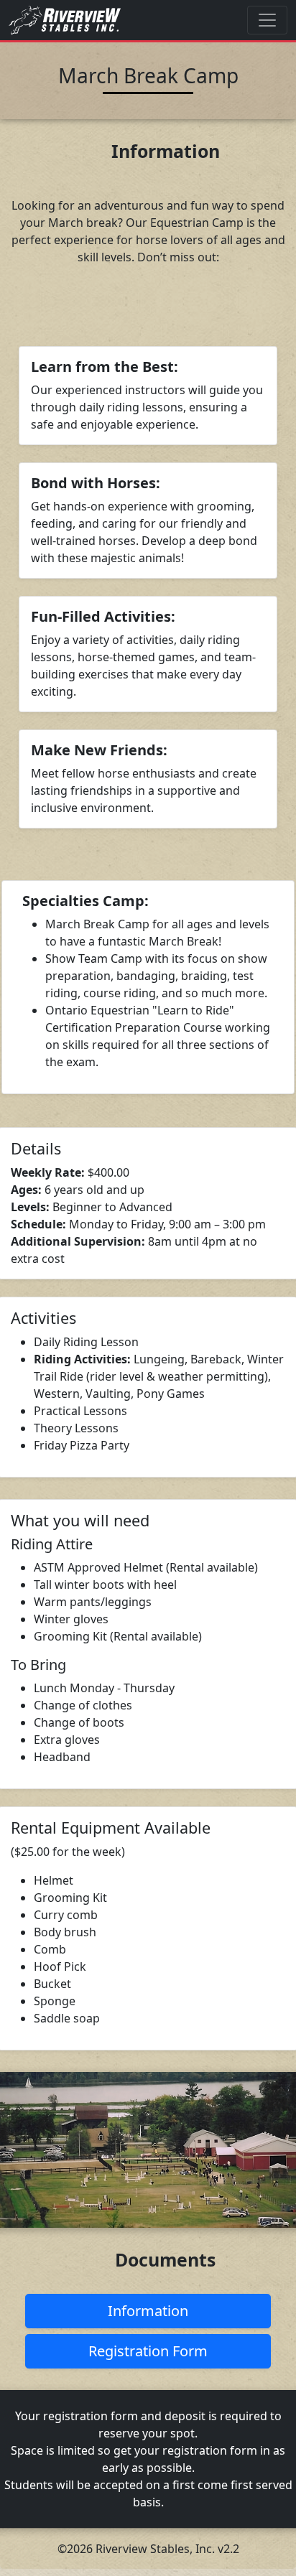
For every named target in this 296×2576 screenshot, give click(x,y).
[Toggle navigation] (267, 20)
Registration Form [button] (148, 2351)
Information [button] (148, 2311)
